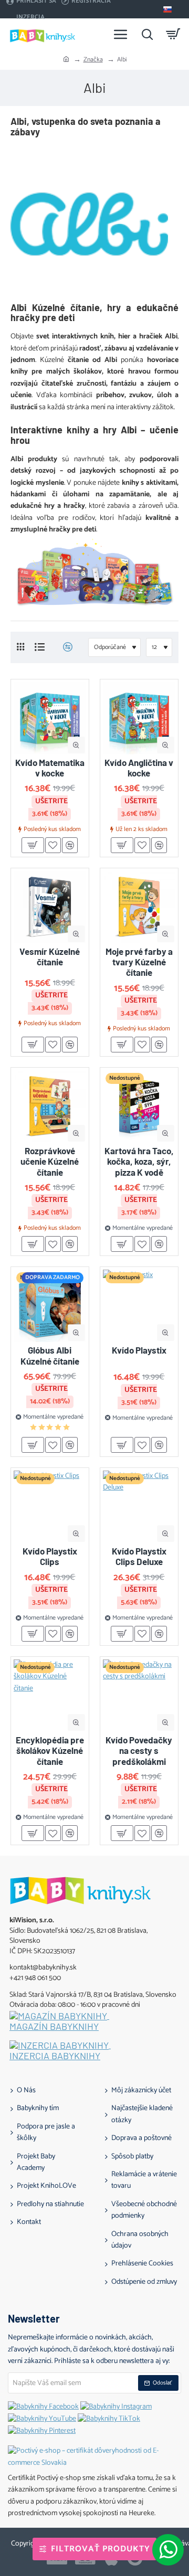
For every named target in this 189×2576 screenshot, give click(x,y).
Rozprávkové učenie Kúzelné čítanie (50, 1161)
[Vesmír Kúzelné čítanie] (50, 907)
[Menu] (121, 34)
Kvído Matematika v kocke (50, 768)
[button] (76, 745)
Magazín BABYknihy (54, 2027)
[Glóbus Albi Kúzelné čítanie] (50, 1306)
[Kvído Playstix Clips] (50, 1507)
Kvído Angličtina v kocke (139, 768)
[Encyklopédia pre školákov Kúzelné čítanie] (50, 1696)
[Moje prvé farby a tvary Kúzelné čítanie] (139, 907)
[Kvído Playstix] (139, 1306)
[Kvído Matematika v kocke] (50, 718)
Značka (93, 60)
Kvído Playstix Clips (50, 1556)
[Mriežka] (20, 647)
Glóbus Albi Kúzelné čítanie (50, 1355)
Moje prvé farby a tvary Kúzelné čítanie (139, 962)
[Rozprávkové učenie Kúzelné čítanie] (50, 1106)
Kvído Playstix (139, 1350)
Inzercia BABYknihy (55, 2056)
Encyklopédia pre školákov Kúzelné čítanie (50, 1750)
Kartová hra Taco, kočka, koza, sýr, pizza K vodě (139, 1161)
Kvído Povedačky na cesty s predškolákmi (139, 1750)
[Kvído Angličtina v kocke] (139, 718)
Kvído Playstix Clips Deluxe (139, 1556)
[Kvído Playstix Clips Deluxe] (139, 1507)
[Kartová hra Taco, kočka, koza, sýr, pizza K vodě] (139, 1106)
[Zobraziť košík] (173, 34)
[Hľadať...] (147, 34)
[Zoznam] (40, 647)
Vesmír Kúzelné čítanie (50, 956)
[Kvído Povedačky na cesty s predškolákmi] (139, 1696)
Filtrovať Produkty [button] (101, 2549)
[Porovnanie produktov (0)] (64, 647)
